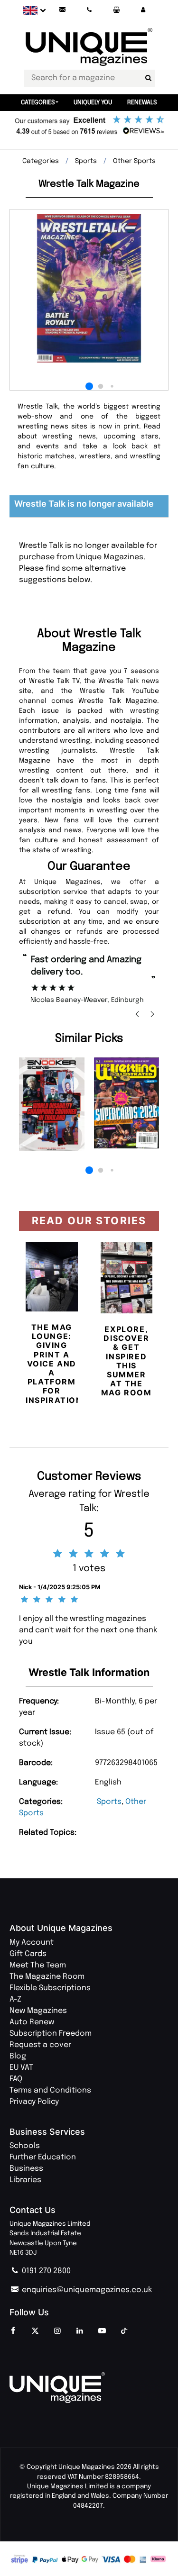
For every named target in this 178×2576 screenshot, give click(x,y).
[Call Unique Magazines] (89, 10)
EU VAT (21, 2068)
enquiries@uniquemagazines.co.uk (86, 2290)
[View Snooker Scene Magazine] (52, 1104)
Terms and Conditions (50, 2090)
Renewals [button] (142, 103)
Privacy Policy (34, 2102)
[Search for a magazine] (149, 78)
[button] (143, 10)
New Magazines (38, 2011)
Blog (18, 2056)
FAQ (16, 2079)
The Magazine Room (47, 1977)
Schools (25, 2146)
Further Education (43, 2157)
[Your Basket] (116, 10)
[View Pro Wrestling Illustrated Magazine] (127, 1103)
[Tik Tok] (124, 2331)
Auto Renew (32, 2022)
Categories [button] (38, 103)
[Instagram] (57, 2331)
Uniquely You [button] (93, 103)
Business (26, 2169)
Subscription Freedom (51, 2034)
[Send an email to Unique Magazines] (62, 10)
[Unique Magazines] (89, 2388)
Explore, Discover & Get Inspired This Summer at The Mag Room (126, 1361)
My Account (32, 1943)
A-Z (15, 1999)
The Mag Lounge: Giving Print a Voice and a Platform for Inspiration (54, 1364)
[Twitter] (35, 2331)
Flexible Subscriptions (50, 1988)
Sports (109, 1802)
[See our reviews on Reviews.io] (89, 126)
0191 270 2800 (45, 2271)
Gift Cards (28, 1954)
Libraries (25, 2180)
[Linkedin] (80, 2331)
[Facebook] (13, 2331)
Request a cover (40, 2045)
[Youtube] (102, 2331)
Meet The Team (38, 1965)
